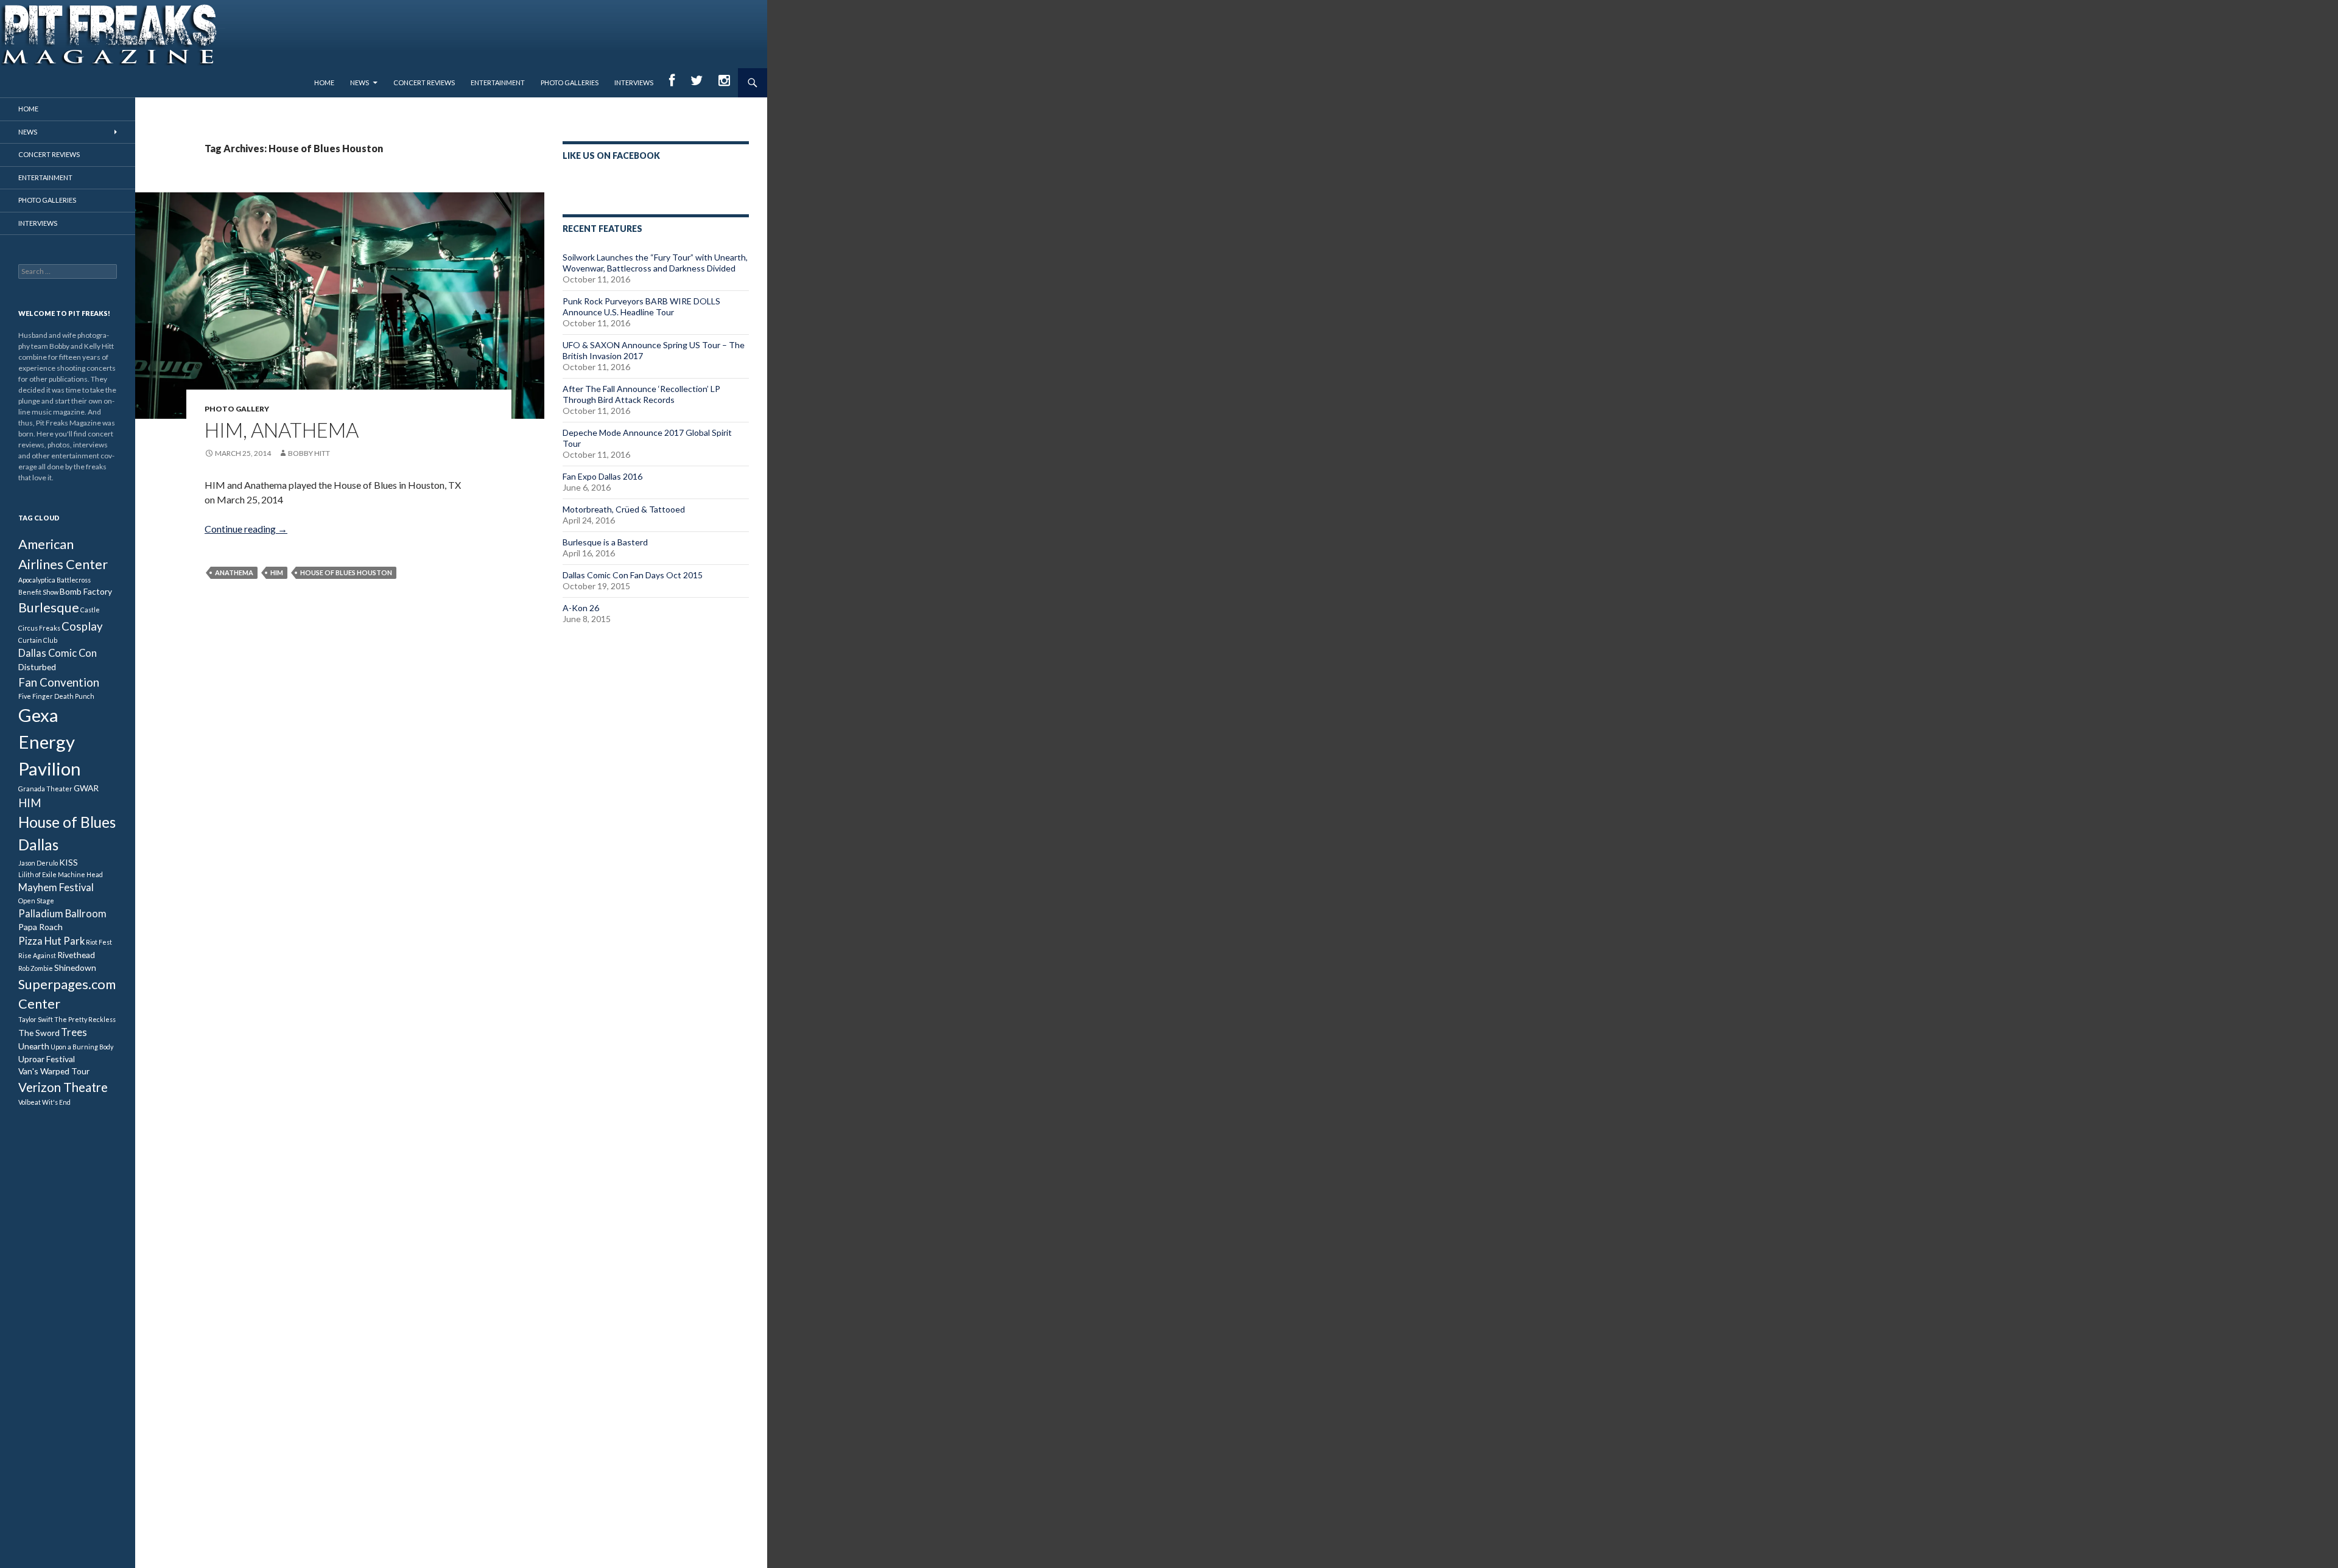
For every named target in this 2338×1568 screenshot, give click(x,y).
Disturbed (37, 667)
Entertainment (498, 82)
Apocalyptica (37, 580)
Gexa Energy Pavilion (50, 742)
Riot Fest (99, 942)
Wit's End (56, 1102)
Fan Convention (59, 682)
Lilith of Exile (37, 874)
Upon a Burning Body (82, 1047)
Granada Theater (45, 789)
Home (324, 82)
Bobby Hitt (309, 453)
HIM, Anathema (282, 430)
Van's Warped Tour (54, 1071)
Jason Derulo (38, 863)
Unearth (34, 1046)
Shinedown (75, 968)
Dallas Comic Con (58, 653)
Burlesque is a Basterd (605, 542)
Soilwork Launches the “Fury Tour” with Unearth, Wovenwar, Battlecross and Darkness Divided (655, 263)
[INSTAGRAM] (724, 83)
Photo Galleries (570, 82)
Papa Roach (40, 927)
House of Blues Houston (346, 572)
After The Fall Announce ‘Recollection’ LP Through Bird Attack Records (641, 394)
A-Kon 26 (581, 608)
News (360, 82)
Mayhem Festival (56, 887)
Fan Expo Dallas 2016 (602, 476)
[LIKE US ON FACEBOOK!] (672, 83)
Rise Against (37, 955)
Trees (74, 1032)
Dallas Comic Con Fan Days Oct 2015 (633, 575)
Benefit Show (38, 592)
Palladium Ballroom (62, 914)
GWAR (86, 788)
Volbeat (30, 1102)
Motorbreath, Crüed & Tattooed (624, 509)
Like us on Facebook (611, 156)
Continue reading (246, 529)
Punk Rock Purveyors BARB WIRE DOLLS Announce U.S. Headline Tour (641, 306)
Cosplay (82, 626)
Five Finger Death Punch (56, 696)
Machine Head (80, 874)
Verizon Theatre (63, 1087)
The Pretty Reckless (85, 1019)
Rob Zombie (36, 968)
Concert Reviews (424, 82)
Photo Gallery (237, 409)
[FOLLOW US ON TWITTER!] (697, 83)
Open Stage (36, 901)
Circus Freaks (39, 628)
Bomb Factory (86, 591)
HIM (277, 572)
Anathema (234, 572)
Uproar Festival (47, 1059)
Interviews (634, 82)
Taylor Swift (36, 1019)
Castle (90, 610)
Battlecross (74, 580)
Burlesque (49, 607)
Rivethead (76, 955)
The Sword (39, 1033)
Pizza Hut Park (51, 941)
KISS (68, 862)
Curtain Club (38, 640)
